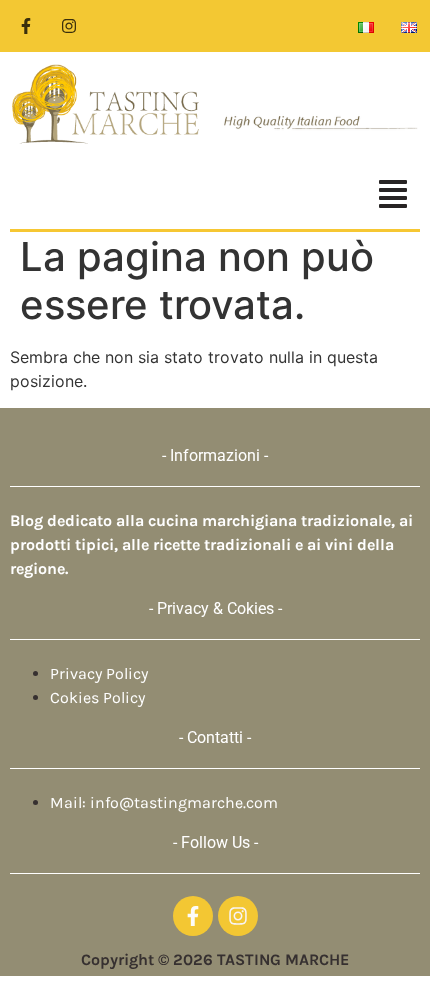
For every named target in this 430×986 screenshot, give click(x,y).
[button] (215, 196)
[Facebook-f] (26, 26)
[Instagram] (69, 26)
